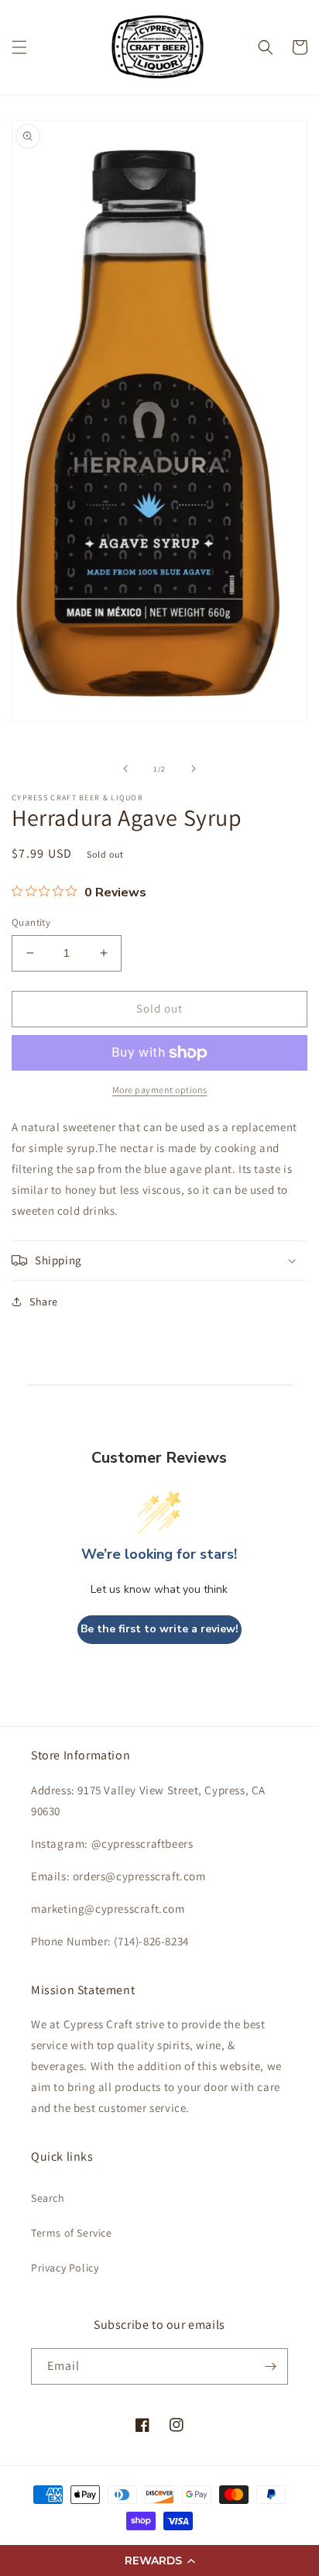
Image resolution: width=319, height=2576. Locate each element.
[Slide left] (125, 769)
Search (48, 2198)
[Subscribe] (270, 2366)
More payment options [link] (160, 1090)
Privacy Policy (65, 2268)
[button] (159, 2561)
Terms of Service (72, 2233)
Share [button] (44, 1302)
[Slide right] (194, 769)
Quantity (31, 922)
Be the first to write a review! (159, 1629)
